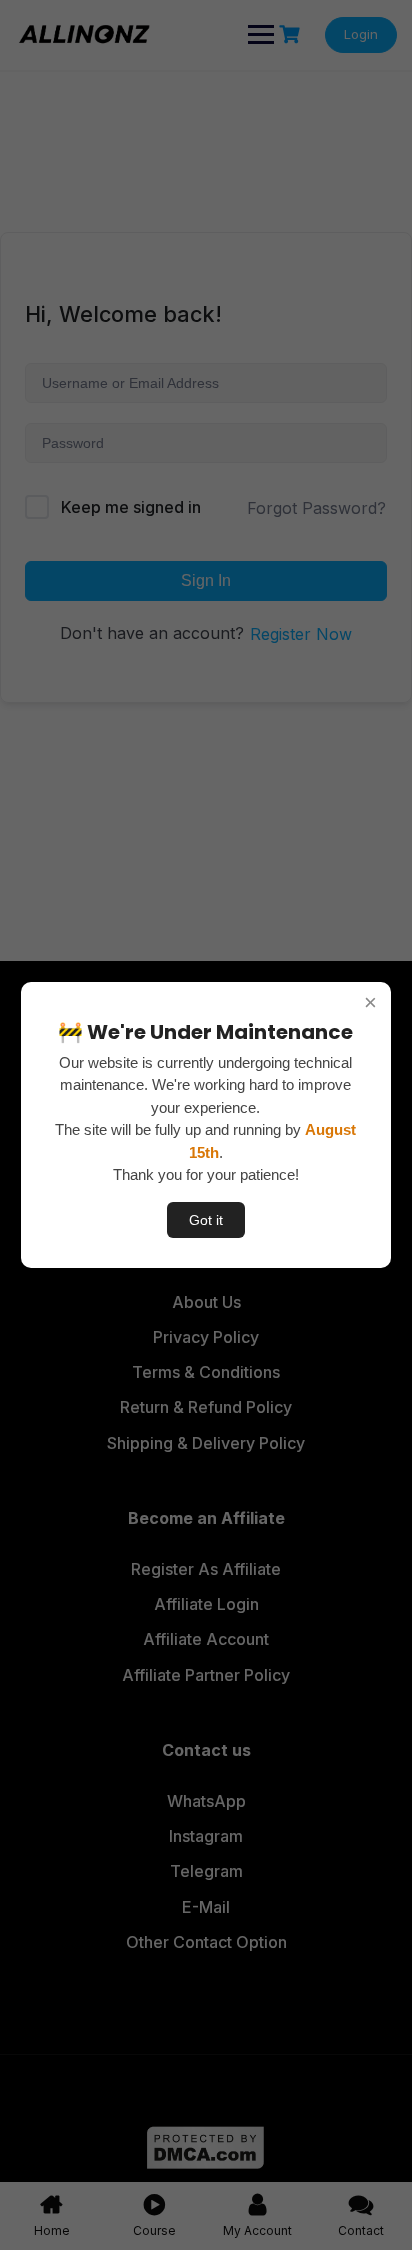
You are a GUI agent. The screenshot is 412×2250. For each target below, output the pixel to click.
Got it (206, 1220)
